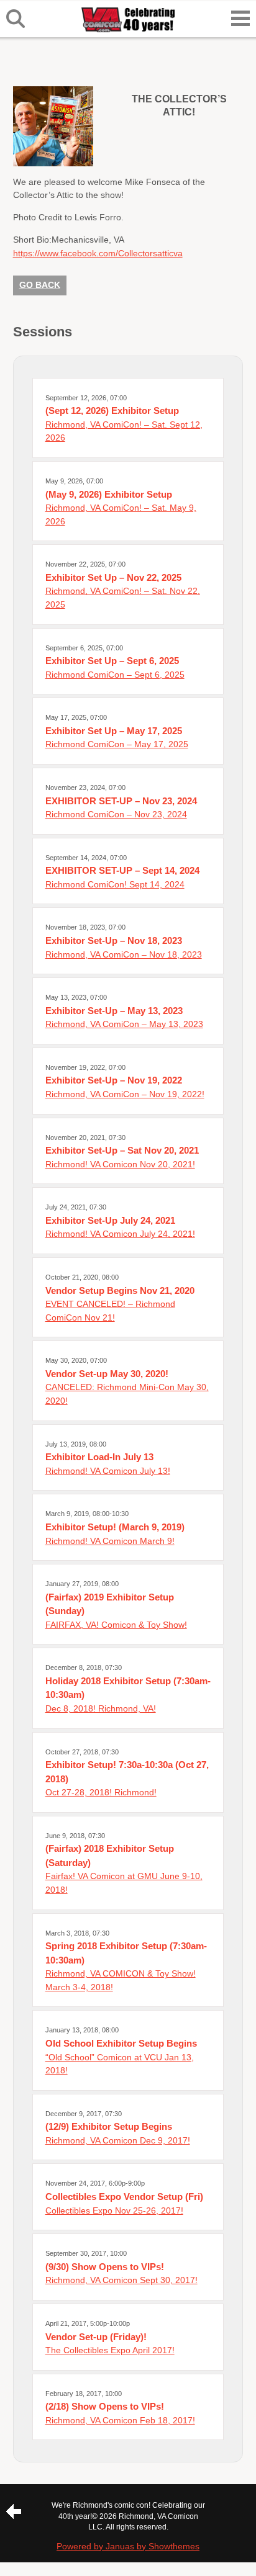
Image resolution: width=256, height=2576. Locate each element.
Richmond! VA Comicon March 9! (110, 1541)
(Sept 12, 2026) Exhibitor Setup (112, 411)
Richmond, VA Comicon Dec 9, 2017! (118, 2140)
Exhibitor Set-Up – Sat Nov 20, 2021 (122, 1150)
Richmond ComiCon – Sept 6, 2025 (115, 675)
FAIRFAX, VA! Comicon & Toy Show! (116, 1625)
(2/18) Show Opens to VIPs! (105, 2406)
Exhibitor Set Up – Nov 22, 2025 (113, 577)
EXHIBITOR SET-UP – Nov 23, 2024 (121, 801)
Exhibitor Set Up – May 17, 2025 (114, 731)
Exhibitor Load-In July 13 (99, 1457)
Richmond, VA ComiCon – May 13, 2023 (124, 1024)
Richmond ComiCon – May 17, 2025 (117, 744)
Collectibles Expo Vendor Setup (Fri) (124, 2197)
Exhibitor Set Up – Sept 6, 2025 (112, 661)
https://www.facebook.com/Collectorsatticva (98, 253)
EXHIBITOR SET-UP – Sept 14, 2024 (122, 870)
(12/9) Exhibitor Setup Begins (109, 2126)
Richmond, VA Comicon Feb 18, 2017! (120, 2420)
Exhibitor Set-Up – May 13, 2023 (114, 1011)
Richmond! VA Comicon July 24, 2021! (120, 1234)
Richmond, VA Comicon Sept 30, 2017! (121, 2280)
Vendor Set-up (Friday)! (96, 2337)
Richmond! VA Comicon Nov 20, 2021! (120, 1164)
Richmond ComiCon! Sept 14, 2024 (115, 884)
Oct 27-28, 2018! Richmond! (101, 1792)
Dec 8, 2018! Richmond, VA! (101, 1708)
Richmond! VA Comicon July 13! (108, 1471)
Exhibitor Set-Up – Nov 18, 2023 (114, 940)
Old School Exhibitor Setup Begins (121, 2043)
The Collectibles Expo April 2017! (110, 2350)
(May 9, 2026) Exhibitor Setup (109, 494)
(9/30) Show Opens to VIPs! (105, 2267)
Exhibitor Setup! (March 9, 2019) (115, 1527)
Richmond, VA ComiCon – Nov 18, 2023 (124, 954)
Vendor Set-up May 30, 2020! (107, 1374)
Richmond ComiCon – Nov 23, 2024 (116, 814)
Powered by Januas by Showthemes (128, 2546)
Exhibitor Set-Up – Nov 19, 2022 (114, 1080)
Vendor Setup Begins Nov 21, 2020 (120, 1290)
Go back (40, 285)
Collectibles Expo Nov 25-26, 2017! (114, 2210)
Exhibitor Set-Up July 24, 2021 (110, 1220)
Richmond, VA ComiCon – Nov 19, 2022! (125, 1094)
